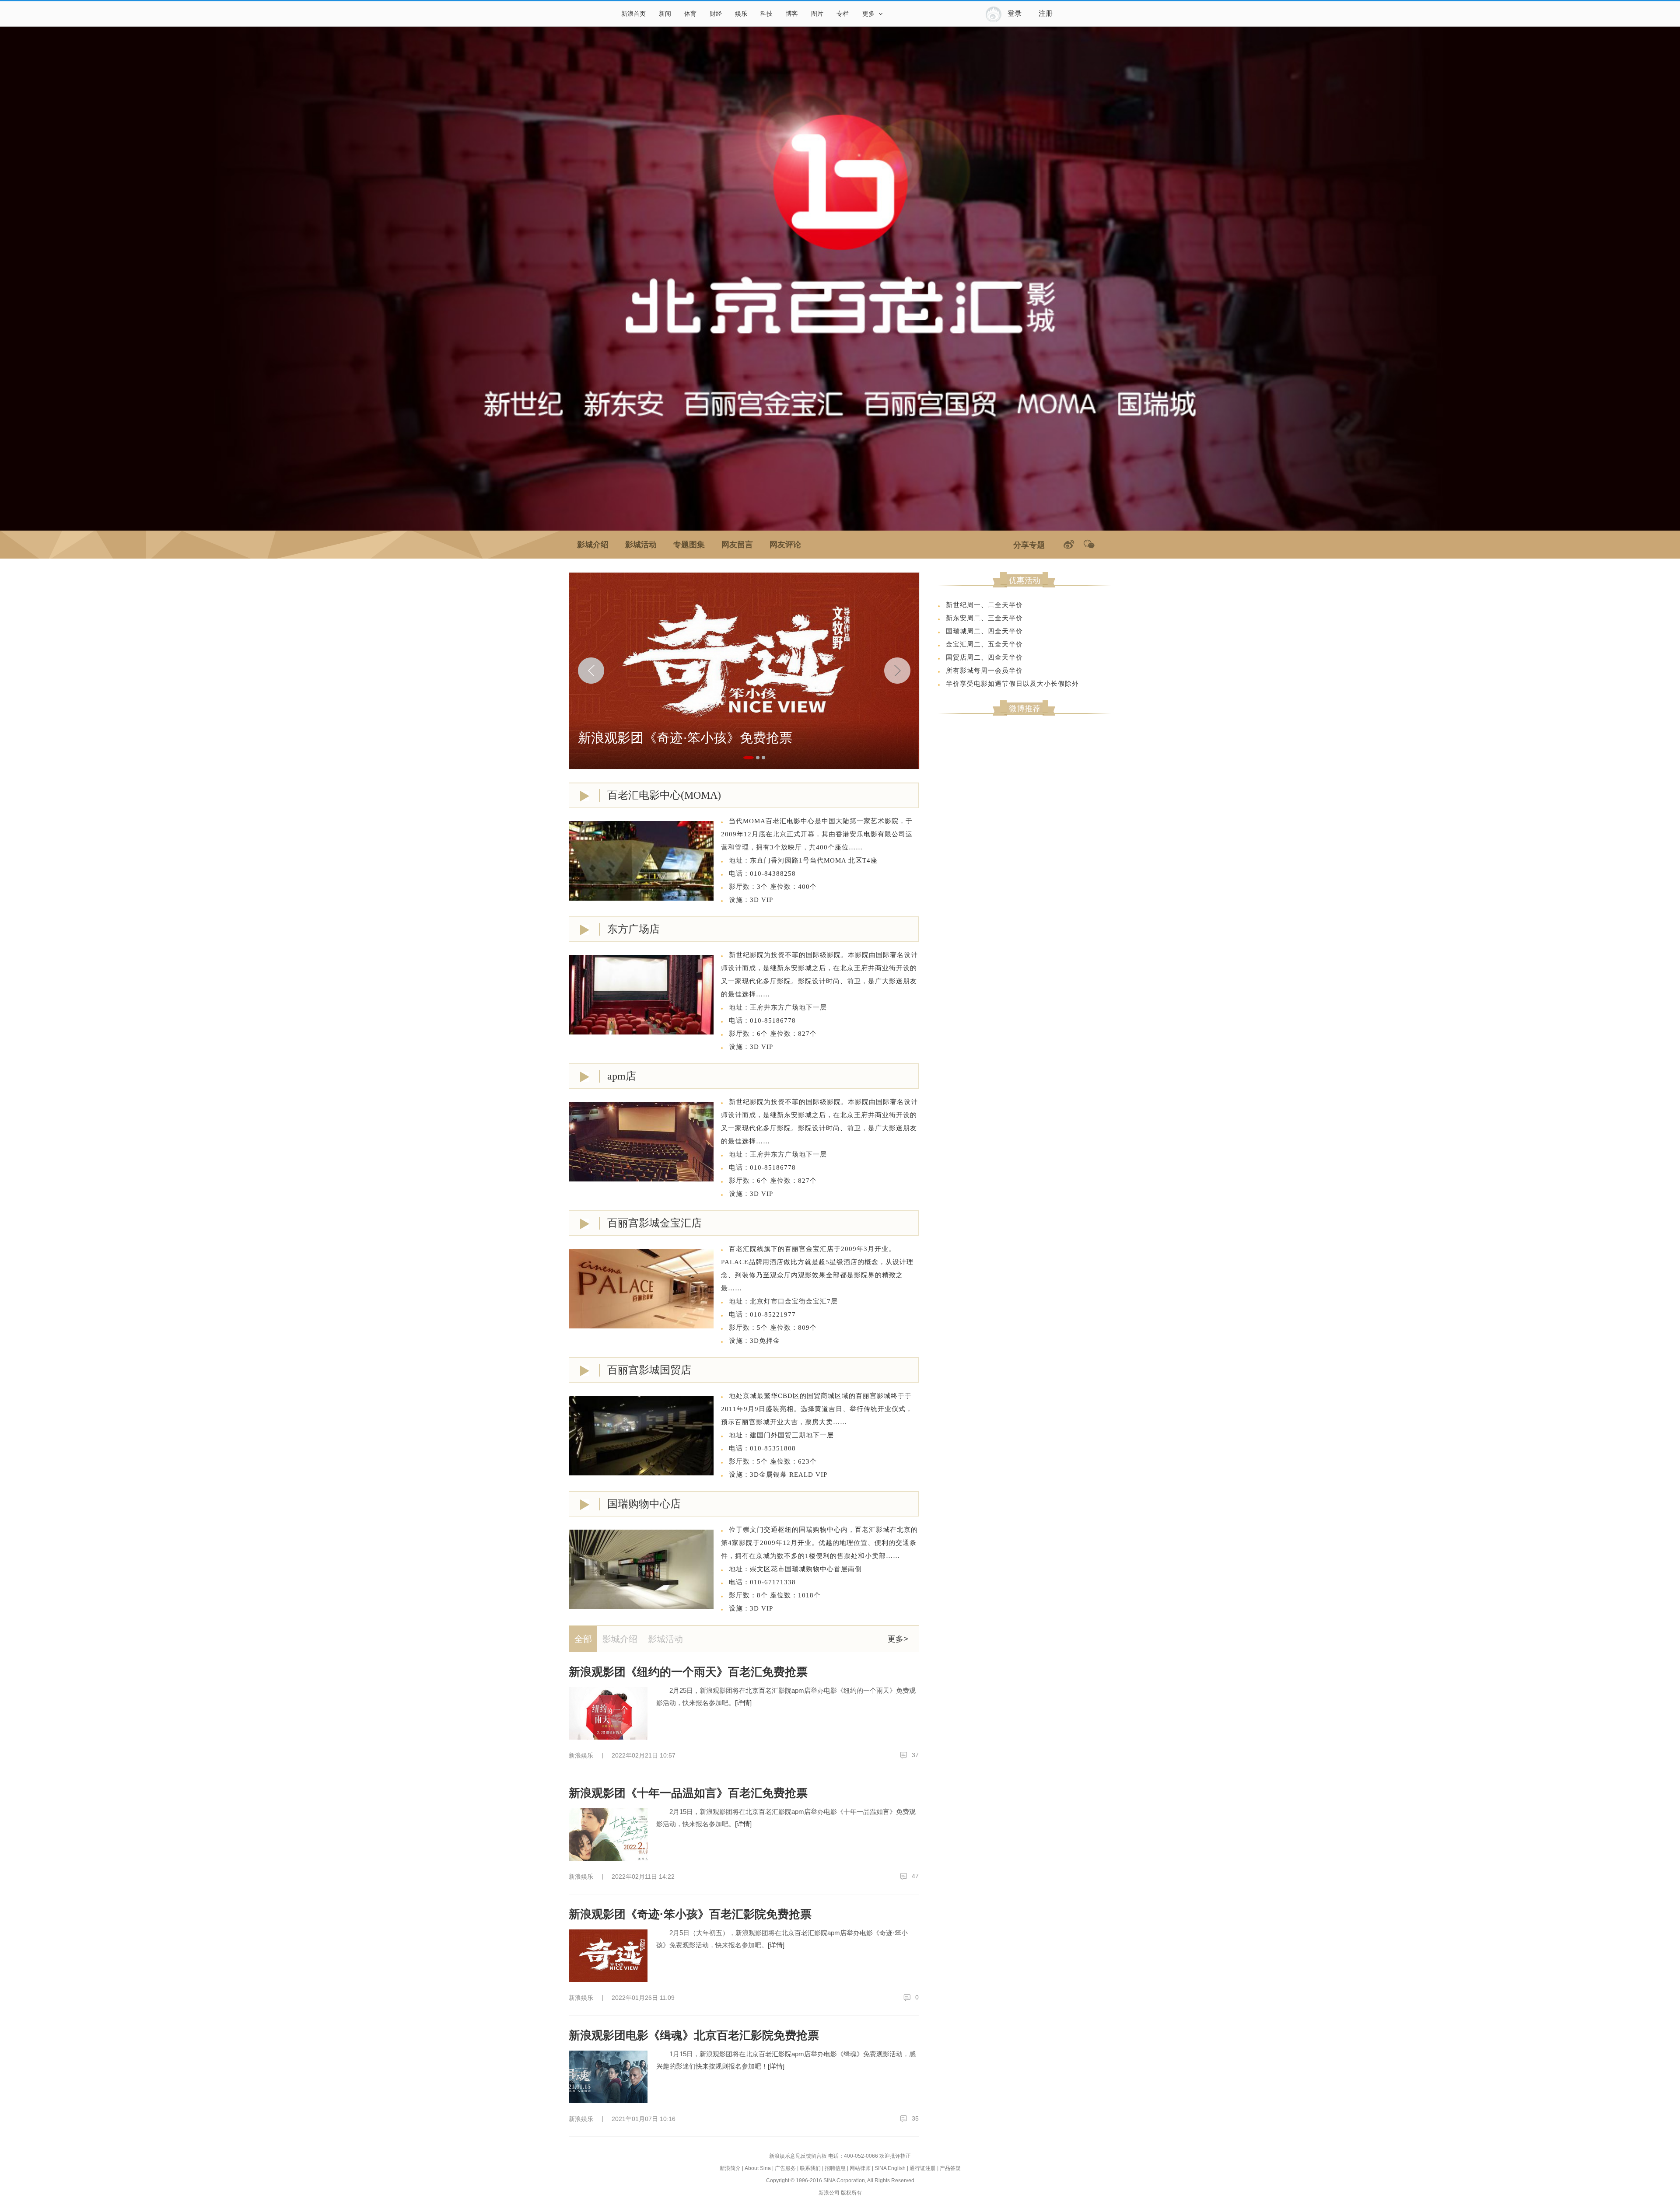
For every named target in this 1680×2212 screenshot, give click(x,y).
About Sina (758, 2168)
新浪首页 (633, 14)
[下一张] (900, 671)
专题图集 (689, 545)
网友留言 (737, 545)
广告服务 (785, 2168)
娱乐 (741, 14)
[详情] (743, 1703)
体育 (690, 14)
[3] (763, 758)
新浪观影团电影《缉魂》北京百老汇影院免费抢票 (694, 2035)
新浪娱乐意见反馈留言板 (798, 2156)
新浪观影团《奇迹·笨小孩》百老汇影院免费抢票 (690, 1914)
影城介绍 (593, 545)
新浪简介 (730, 2168)
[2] (758, 758)
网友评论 (785, 545)
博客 (792, 14)
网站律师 (860, 2168)
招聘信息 (835, 2168)
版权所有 (851, 2193)
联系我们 (810, 2168)
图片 (817, 14)
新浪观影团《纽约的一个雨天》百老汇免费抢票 (688, 1672)
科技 (766, 14)
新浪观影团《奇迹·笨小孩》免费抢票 (685, 738)
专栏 (843, 14)
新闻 (665, 14)
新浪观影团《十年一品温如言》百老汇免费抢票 (688, 1793)
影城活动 (641, 545)
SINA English (890, 2168)
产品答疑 (950, 2168)
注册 (1046, 13)
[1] (749, 758)
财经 (716, 14)
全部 (583, 1639)
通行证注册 (923, 2168)
